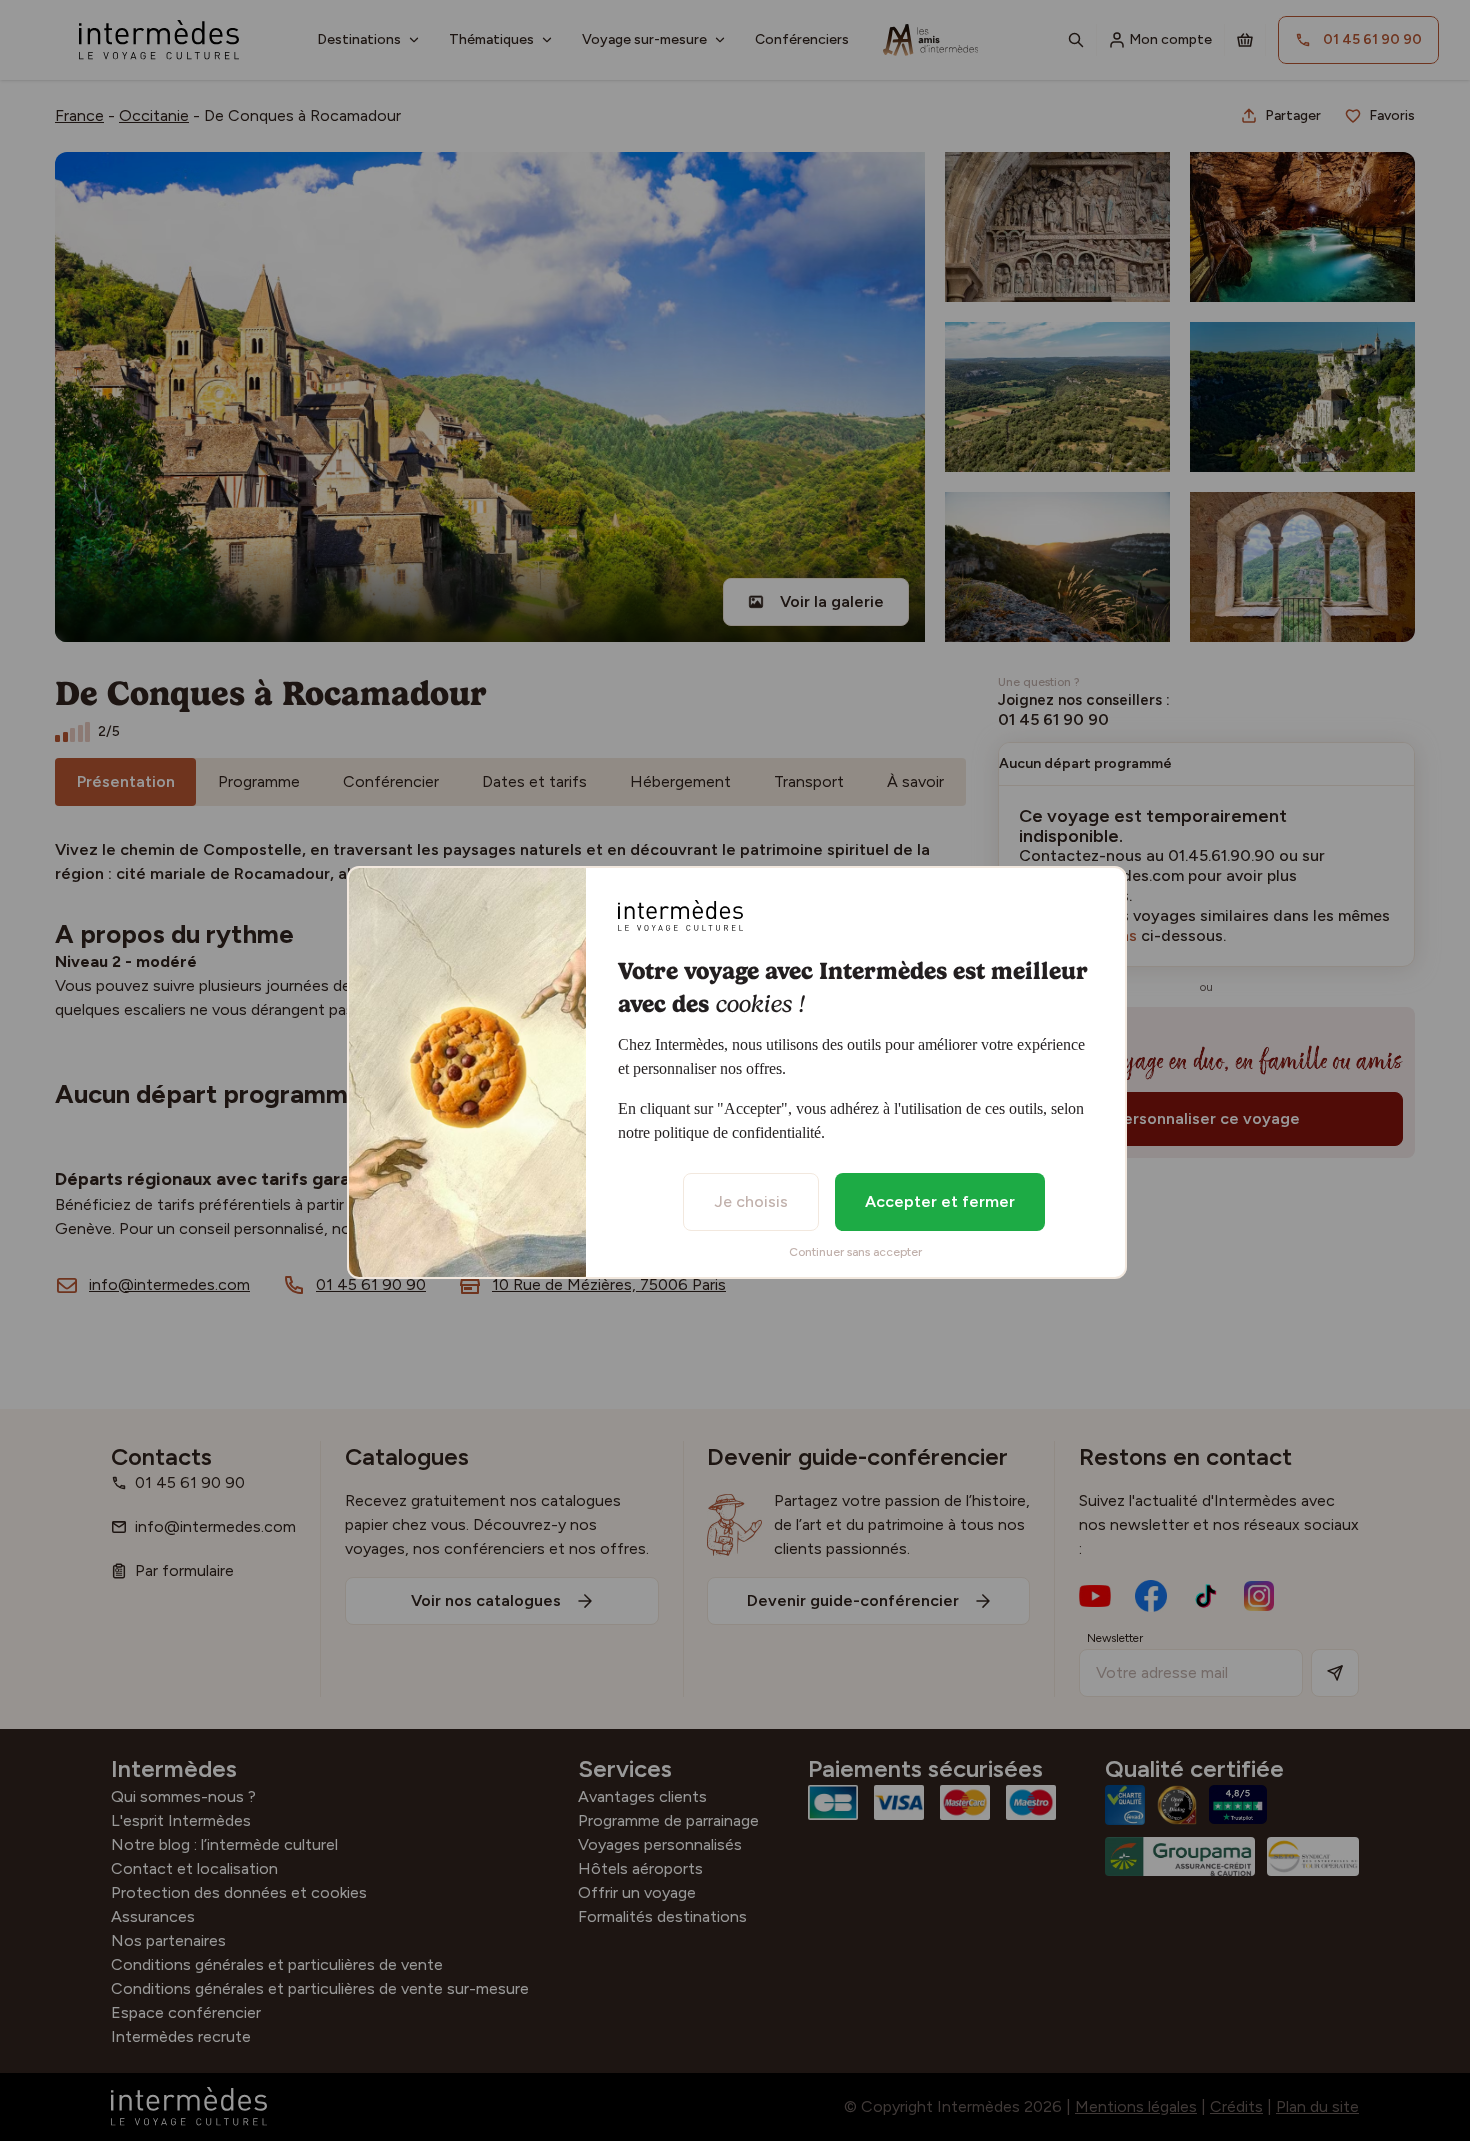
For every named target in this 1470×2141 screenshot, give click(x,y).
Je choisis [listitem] (751, 1201)
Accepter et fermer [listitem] (940, 1201)
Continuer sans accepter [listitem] (855, 1252)
